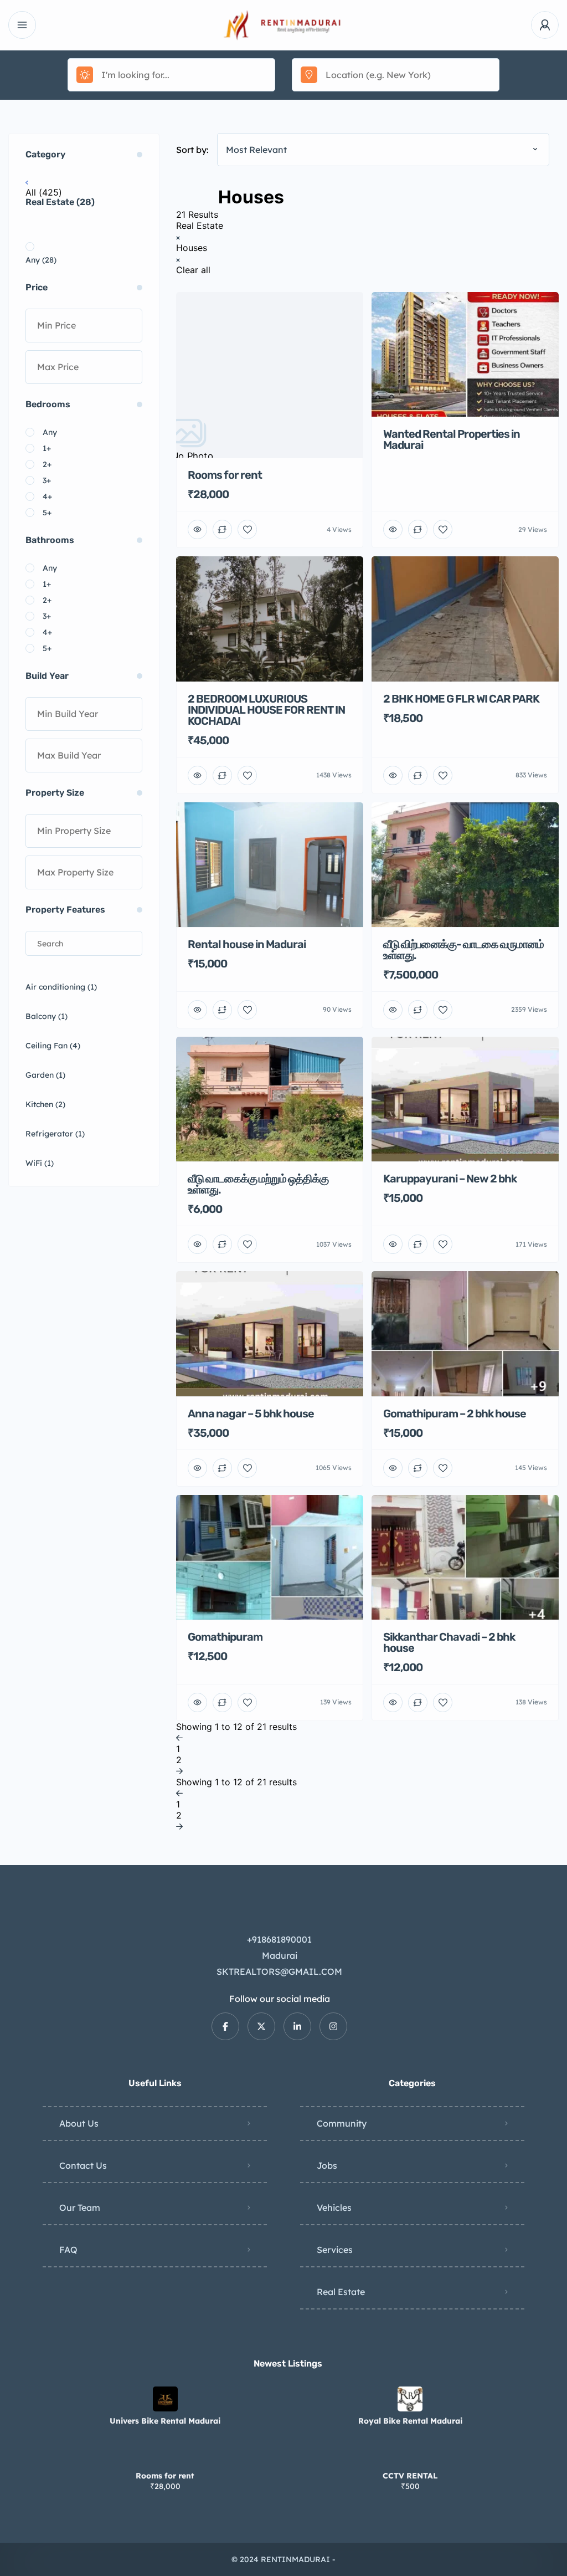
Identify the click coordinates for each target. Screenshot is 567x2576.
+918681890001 (279, 1939)
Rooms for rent (165, 2476)
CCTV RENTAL (410, 2476)
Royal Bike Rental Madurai (410, 2421)
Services (335, 2250)
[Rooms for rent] (165, 2454)
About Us (79, 2123)
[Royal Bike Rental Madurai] (410, 2399)
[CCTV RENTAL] (410, 2454)
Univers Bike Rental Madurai (165, 2421)
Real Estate (341, 2292)
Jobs (327, 2165)
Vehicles (334, 2208)
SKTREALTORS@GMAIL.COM (279, 1971)
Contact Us (83, 2165)
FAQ (68, 2250)
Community (342, 2123)
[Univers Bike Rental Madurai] (165, 2399)
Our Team (80, 2208)
